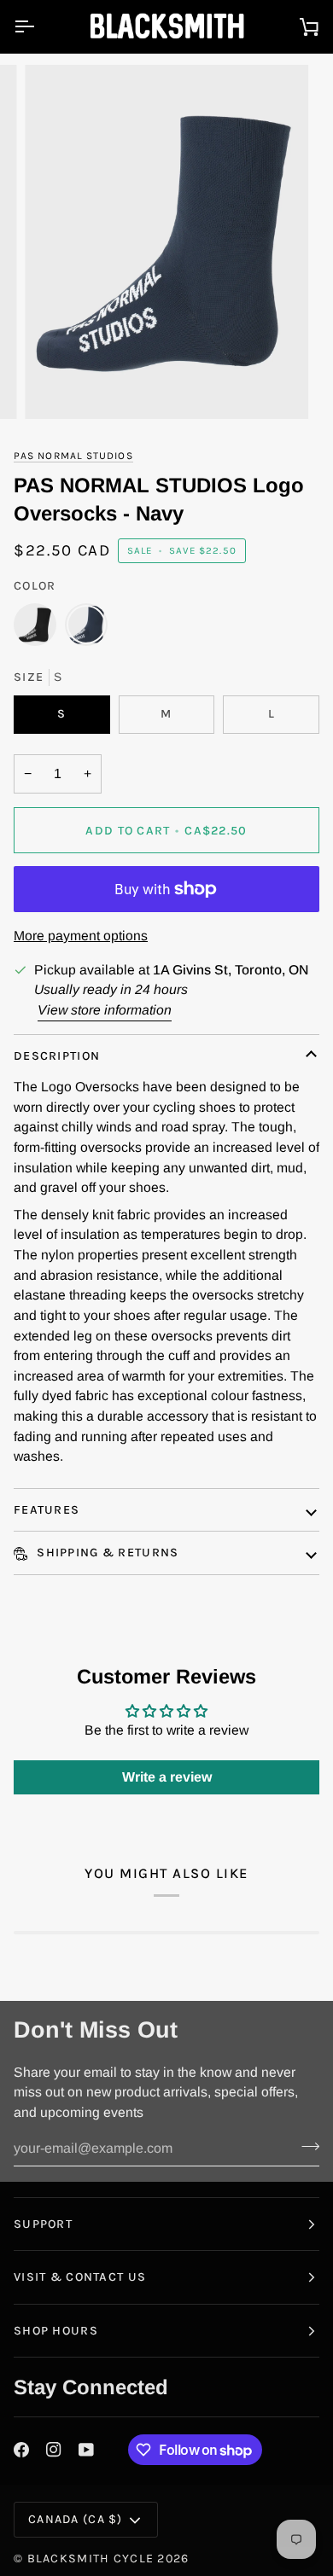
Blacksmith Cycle (91, 2559)
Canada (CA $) (76, 2519)
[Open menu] (39, 26)
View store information (105, 1010)
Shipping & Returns (106, 1553)
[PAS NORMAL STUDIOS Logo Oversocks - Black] (39, 629)
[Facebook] (21, 2450)
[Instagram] (54, 2450)
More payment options (81, 936)
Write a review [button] (167, 1777)
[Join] (305, 2146)
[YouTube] (86, 2450)
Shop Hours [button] (56, 2331)
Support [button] (43, 2224)
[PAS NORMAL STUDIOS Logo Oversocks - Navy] (86, 629)
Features (47, 1510)
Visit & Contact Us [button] (80, 2277)
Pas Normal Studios (73, 456)
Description (57, 1056)
